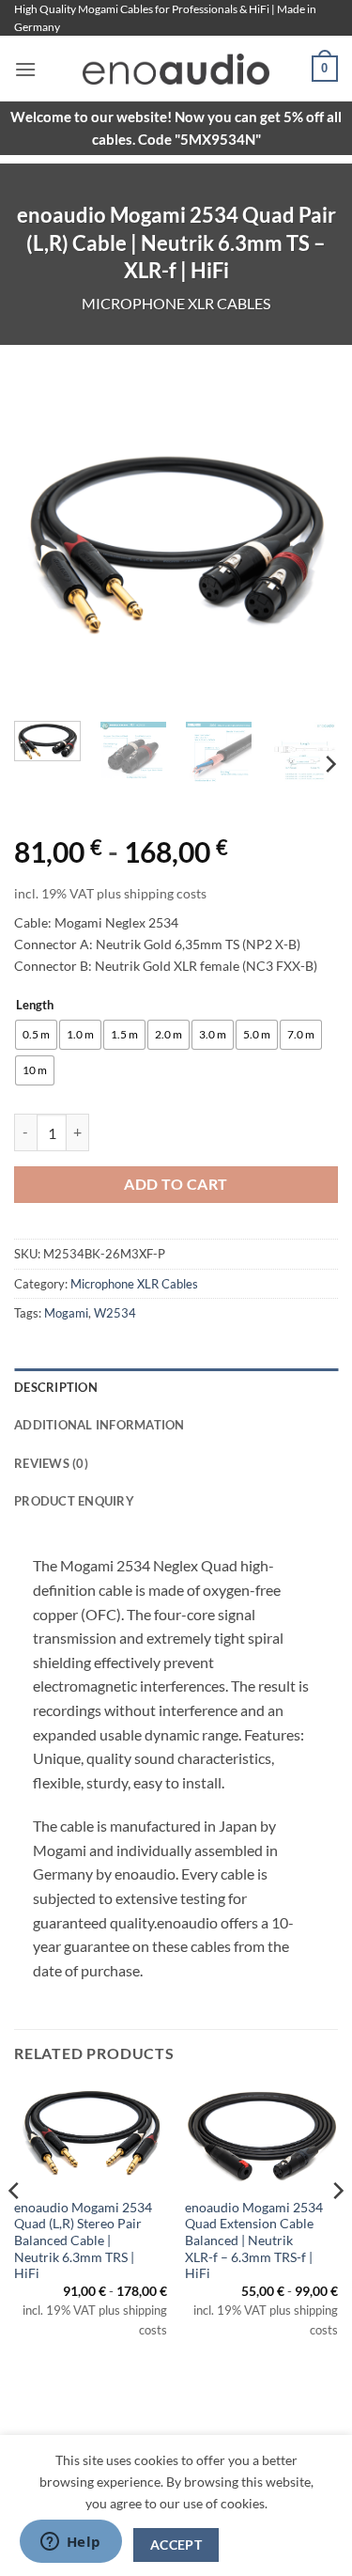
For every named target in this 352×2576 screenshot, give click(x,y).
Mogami (66, 1313)
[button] (25, 69)
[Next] (308, 545)
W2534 (115, 1313)
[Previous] (44, 545)
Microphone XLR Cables (176, 303)
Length (35, 1006)
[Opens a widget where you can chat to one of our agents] (70, 2543)
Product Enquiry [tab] (74, 1501)
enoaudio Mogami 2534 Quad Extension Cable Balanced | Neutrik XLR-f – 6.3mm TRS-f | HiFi (254, 2241)
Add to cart (176, 1184)
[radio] (36, 1035)
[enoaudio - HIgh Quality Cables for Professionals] (176, 69)
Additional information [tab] (99, 1425)
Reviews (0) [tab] (51, 1463)
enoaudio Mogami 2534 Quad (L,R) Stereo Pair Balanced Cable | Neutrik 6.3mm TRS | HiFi (83, 2241)
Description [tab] (56, 1387)
